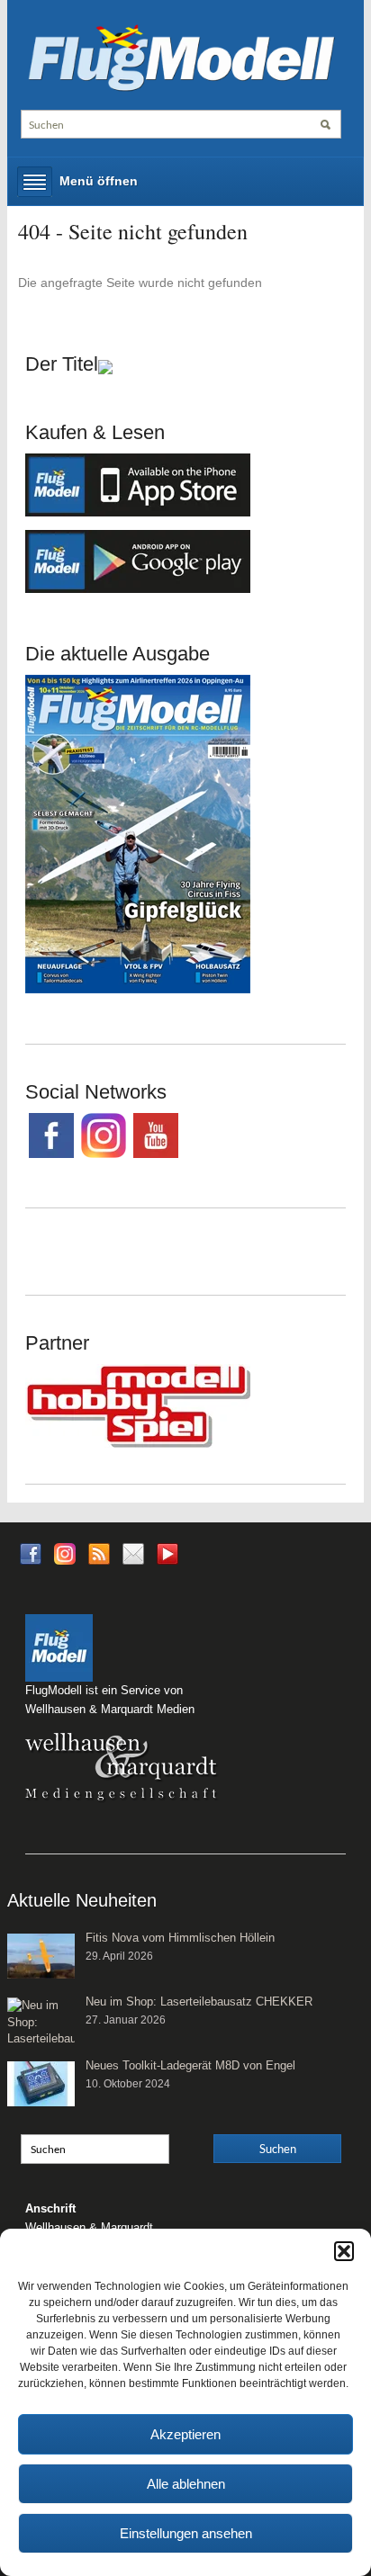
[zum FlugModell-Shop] (138, 832)
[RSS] (99, 1553)
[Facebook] (31, 1553)
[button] (344, 2251)
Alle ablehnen (186, 2484)
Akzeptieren (185, 2434)
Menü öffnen (99, 181)
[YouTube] (167, 1559)
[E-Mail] (133, 1553)
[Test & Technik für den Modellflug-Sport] (181, 56)
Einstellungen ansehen (186, 2533)
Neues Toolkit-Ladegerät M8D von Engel (190, 2065)
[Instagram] (65, 1553)
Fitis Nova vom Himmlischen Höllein (180, 1938)
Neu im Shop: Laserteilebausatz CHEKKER (199, 2002)
